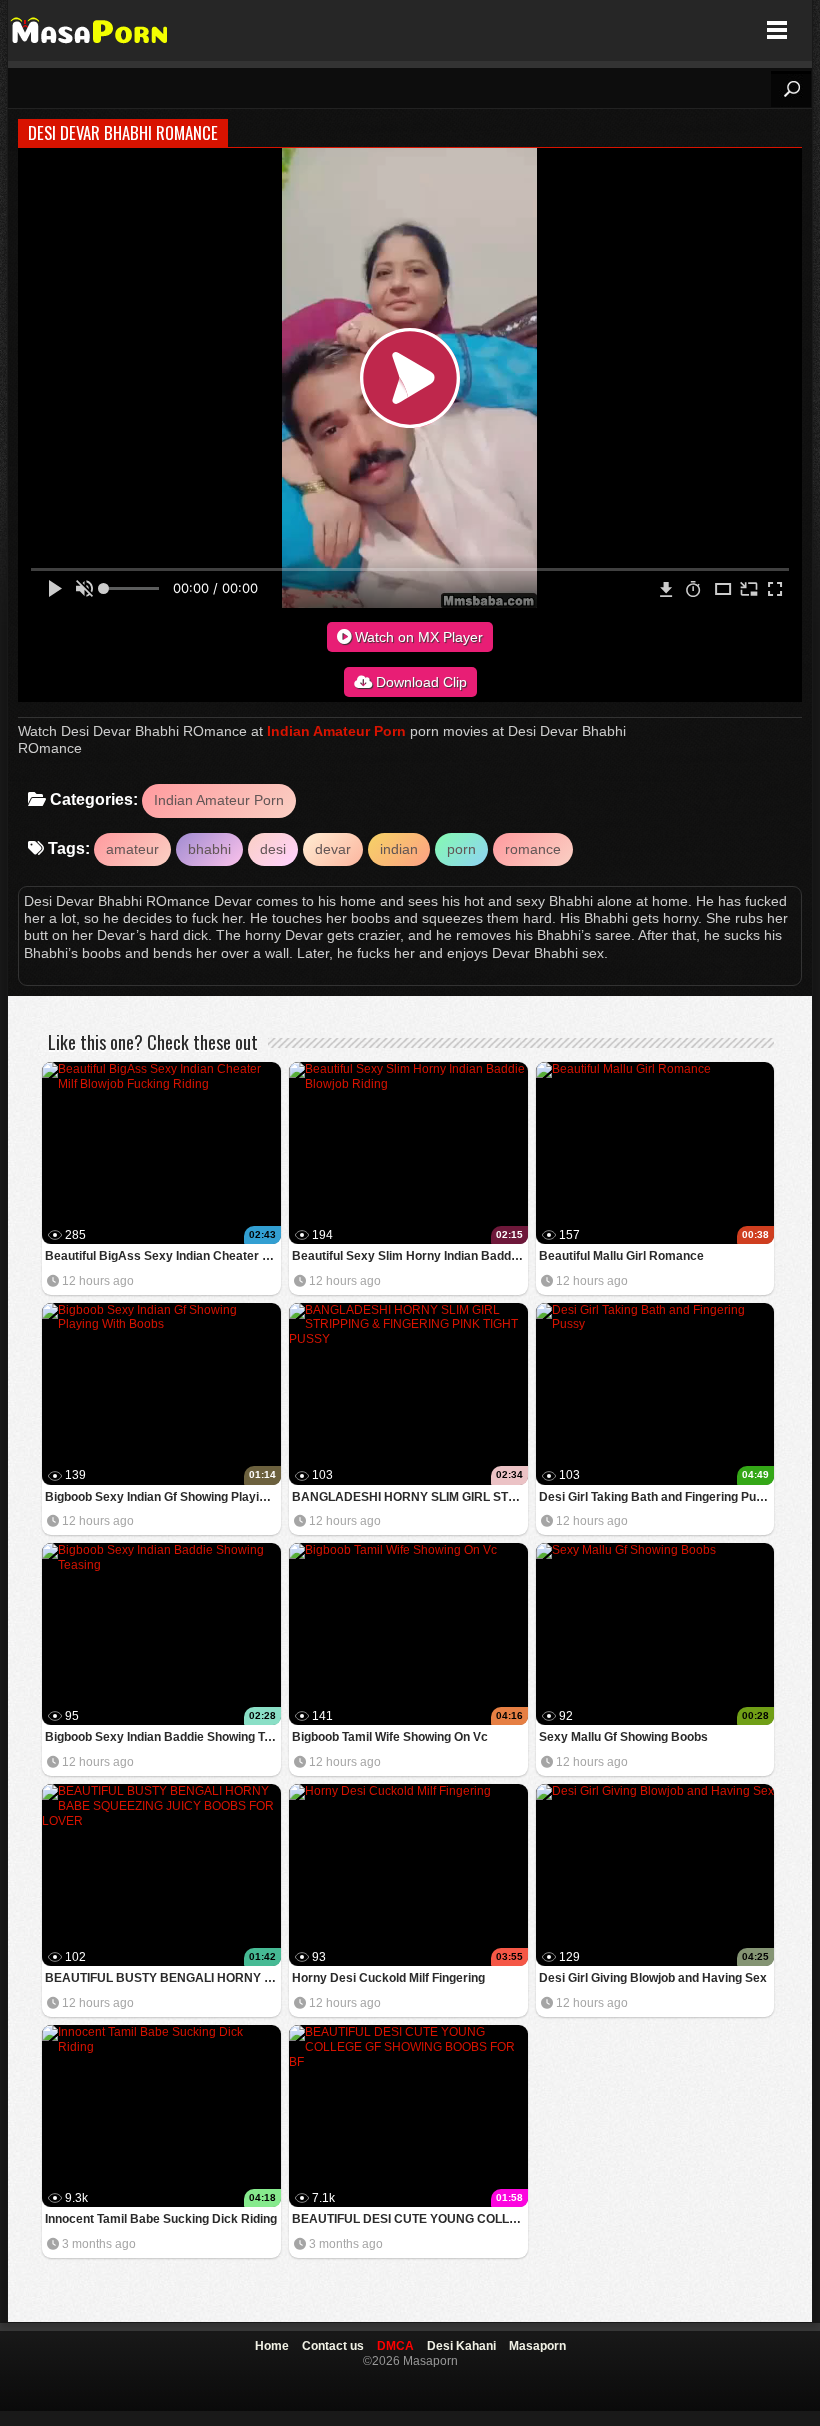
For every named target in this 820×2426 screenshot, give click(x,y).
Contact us (333, 2346)
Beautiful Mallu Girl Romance (621, 1256)
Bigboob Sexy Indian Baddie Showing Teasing (163, 1737)
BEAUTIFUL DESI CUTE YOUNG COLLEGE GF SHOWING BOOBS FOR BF (410, 2219)
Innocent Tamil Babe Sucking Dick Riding (161, 2219)
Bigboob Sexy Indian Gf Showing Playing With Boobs (163, 1497)
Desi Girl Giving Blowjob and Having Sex (653, 1978)
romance (533, 849)
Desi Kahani (461, 2346)
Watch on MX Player (417, 637)
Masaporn (90, 30)
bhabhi (209, 849)
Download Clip (419, 682)
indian (399, 849)
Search (791, 89)
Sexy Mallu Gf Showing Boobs (623, 1737)
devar (333, 849)
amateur (132, 849)
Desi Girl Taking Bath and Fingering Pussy (657, 1497)
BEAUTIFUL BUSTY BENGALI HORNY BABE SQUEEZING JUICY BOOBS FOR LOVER (163, 1978)
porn (461, 849)
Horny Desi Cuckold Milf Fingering (388, 1978)
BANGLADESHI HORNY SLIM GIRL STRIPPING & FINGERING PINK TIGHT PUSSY (410, 1497)
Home (272, 2346)
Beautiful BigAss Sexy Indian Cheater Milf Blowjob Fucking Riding (163, 1256)
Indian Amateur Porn (336, 731)
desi (273, 849)
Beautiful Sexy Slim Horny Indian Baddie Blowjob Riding (410, 1256)
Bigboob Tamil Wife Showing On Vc (390, 1737)
